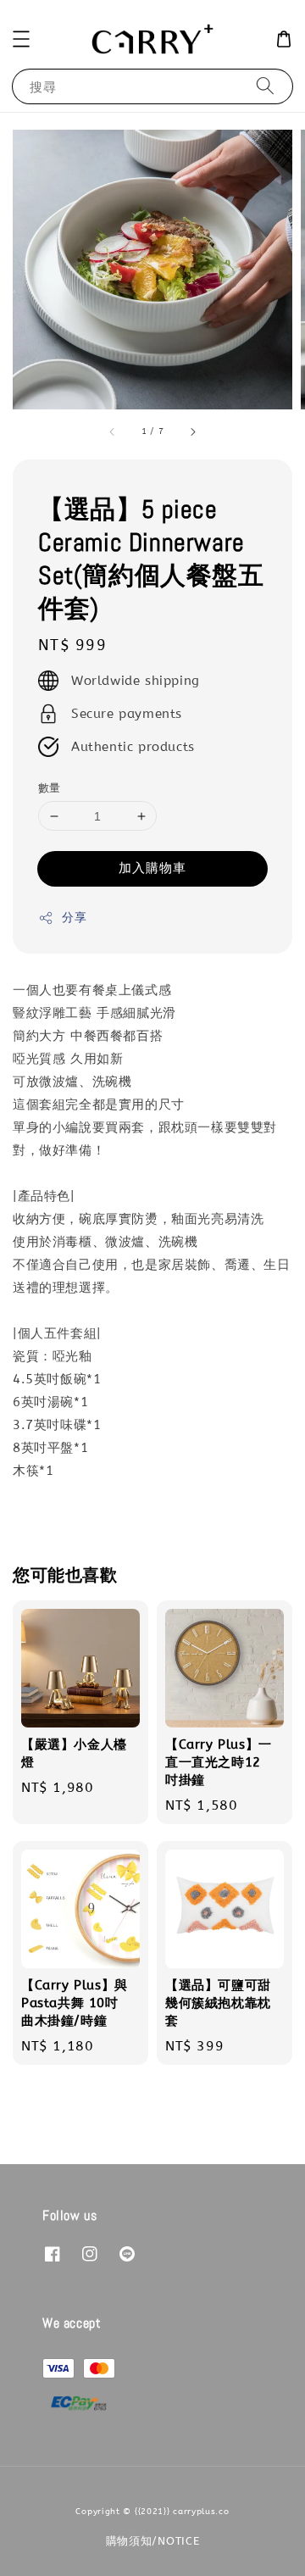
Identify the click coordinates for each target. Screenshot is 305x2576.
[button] (21, 39)
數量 (50, 788)
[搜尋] (265, 86)
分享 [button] (74, 918)
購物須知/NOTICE (153, 2541)
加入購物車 (152, 868)
